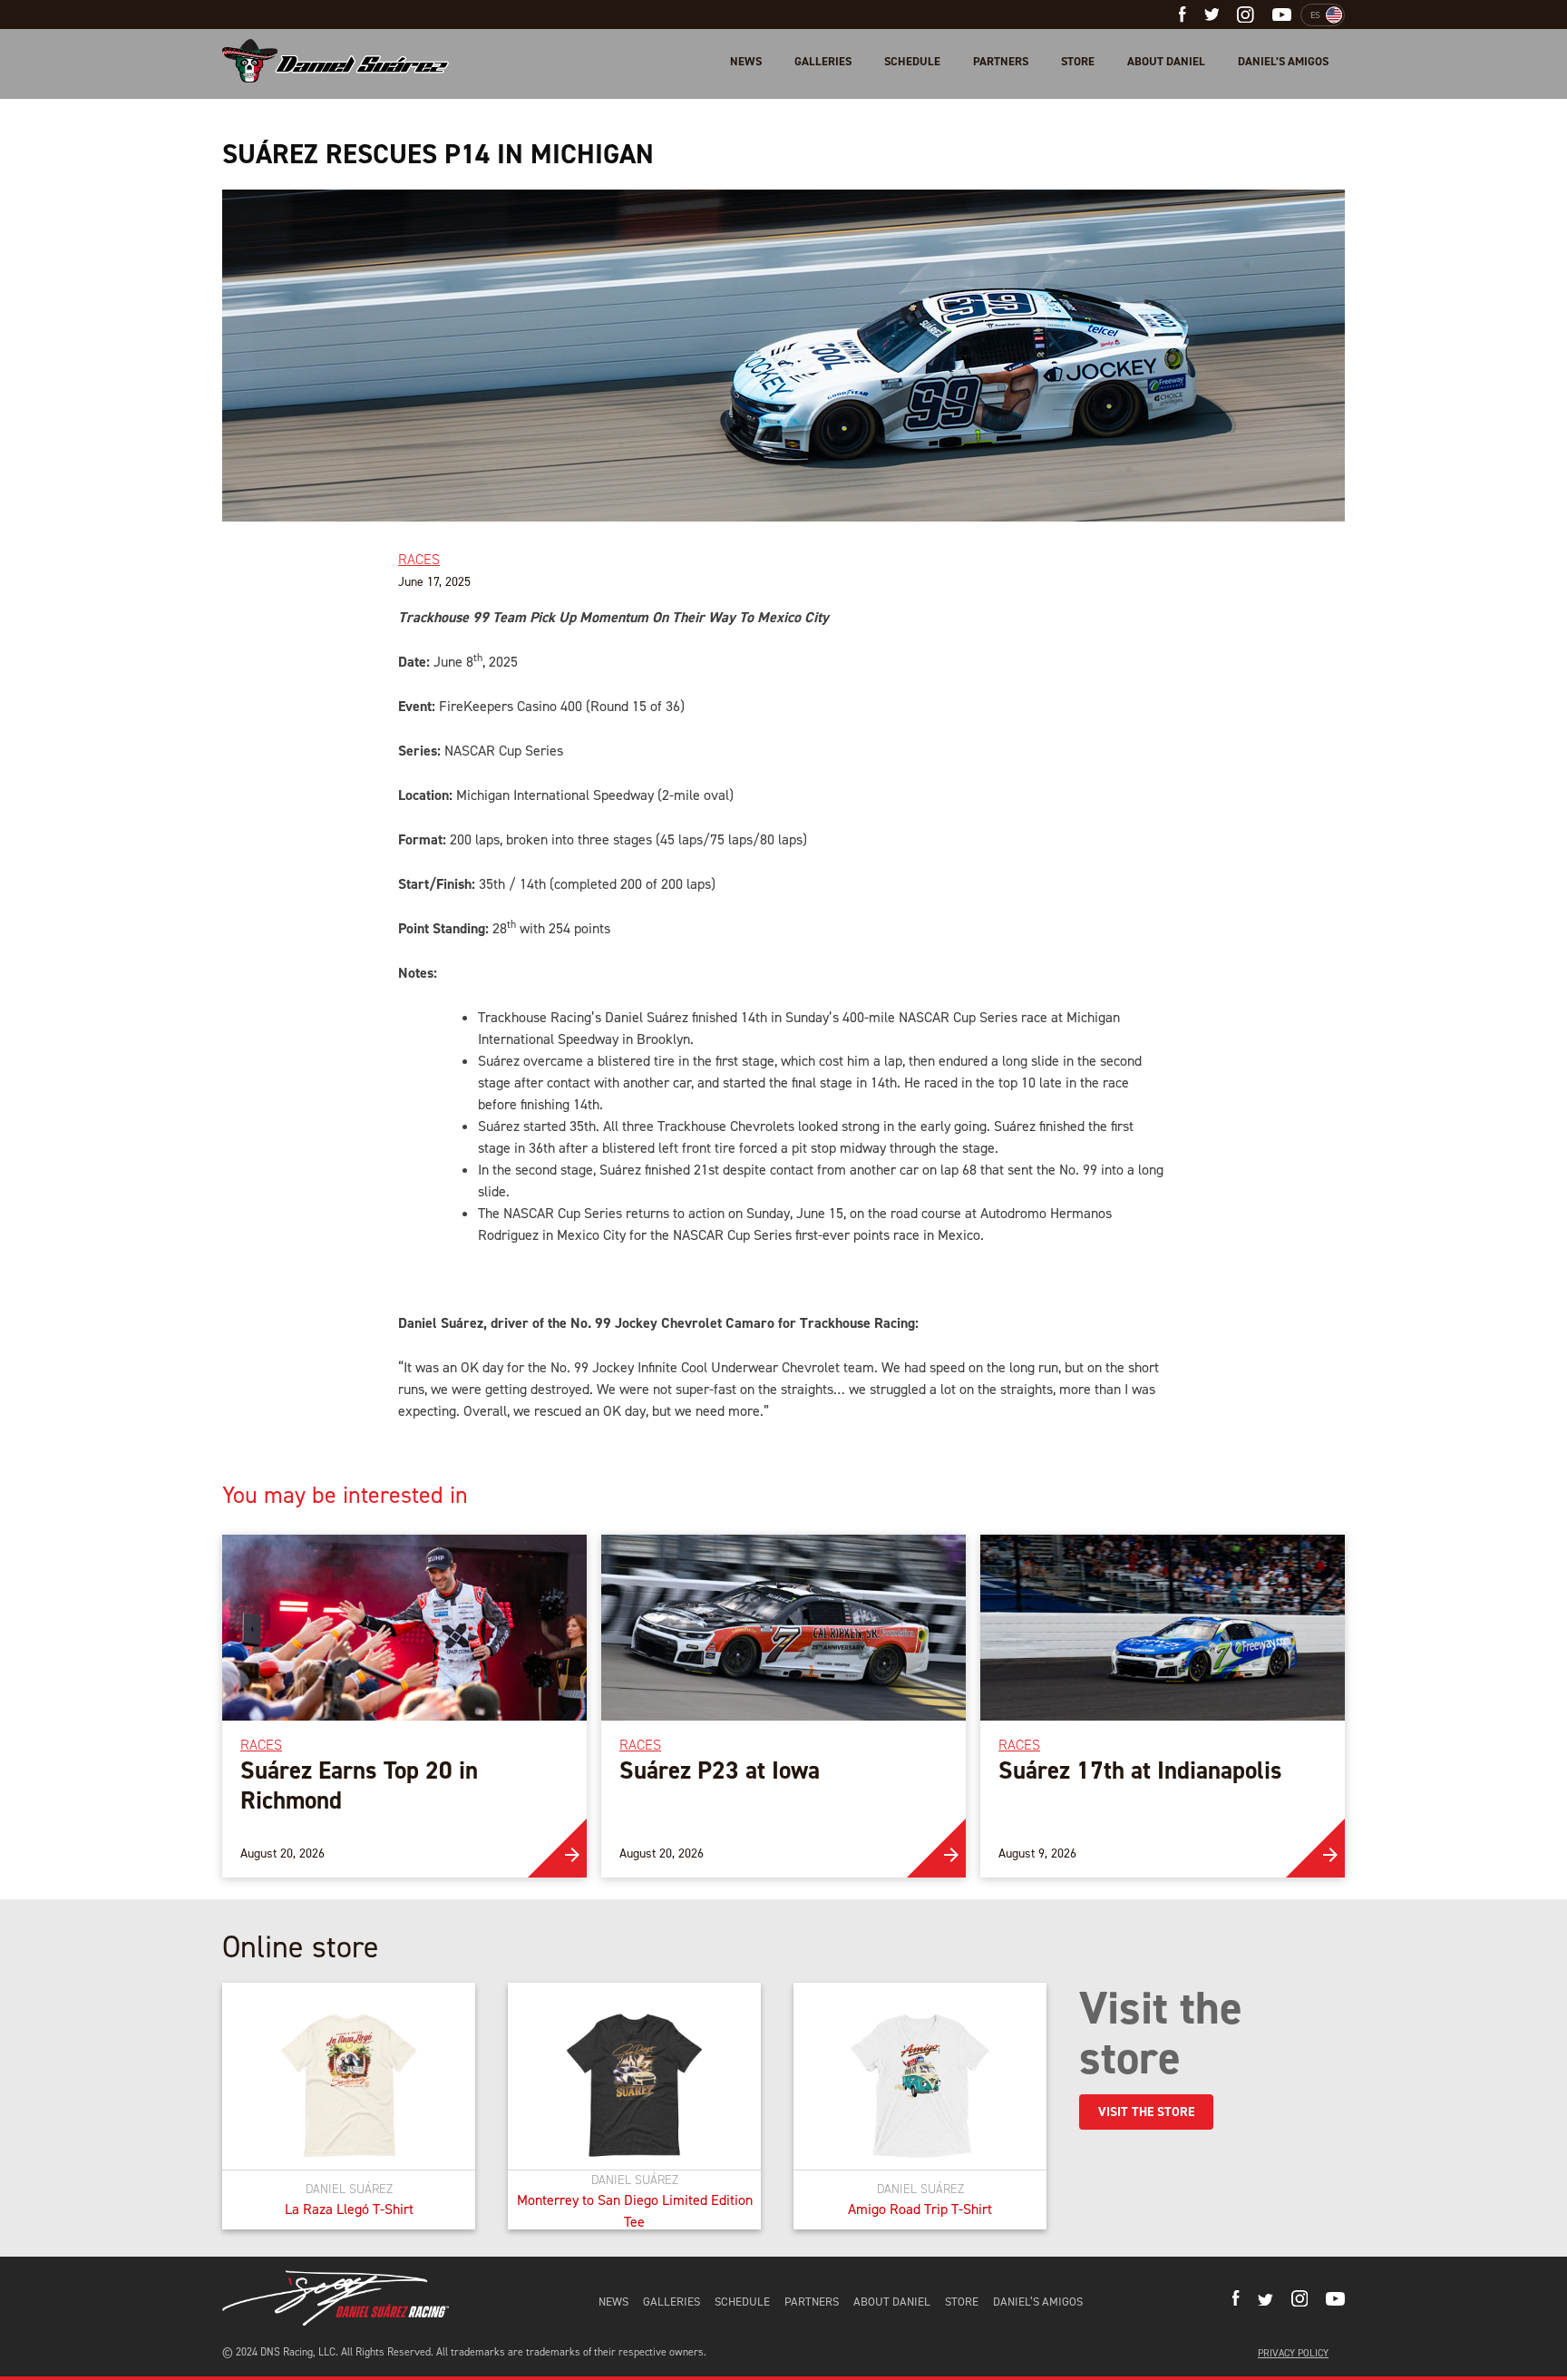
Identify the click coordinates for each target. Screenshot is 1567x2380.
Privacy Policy (1293, 2353)
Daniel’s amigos (1283, 61)
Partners (1001, 61)
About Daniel (1166, 61)
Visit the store (1146, 2112)
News (746, 61)
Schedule (912, 61)
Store (1078, 61)
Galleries (823, 61)
